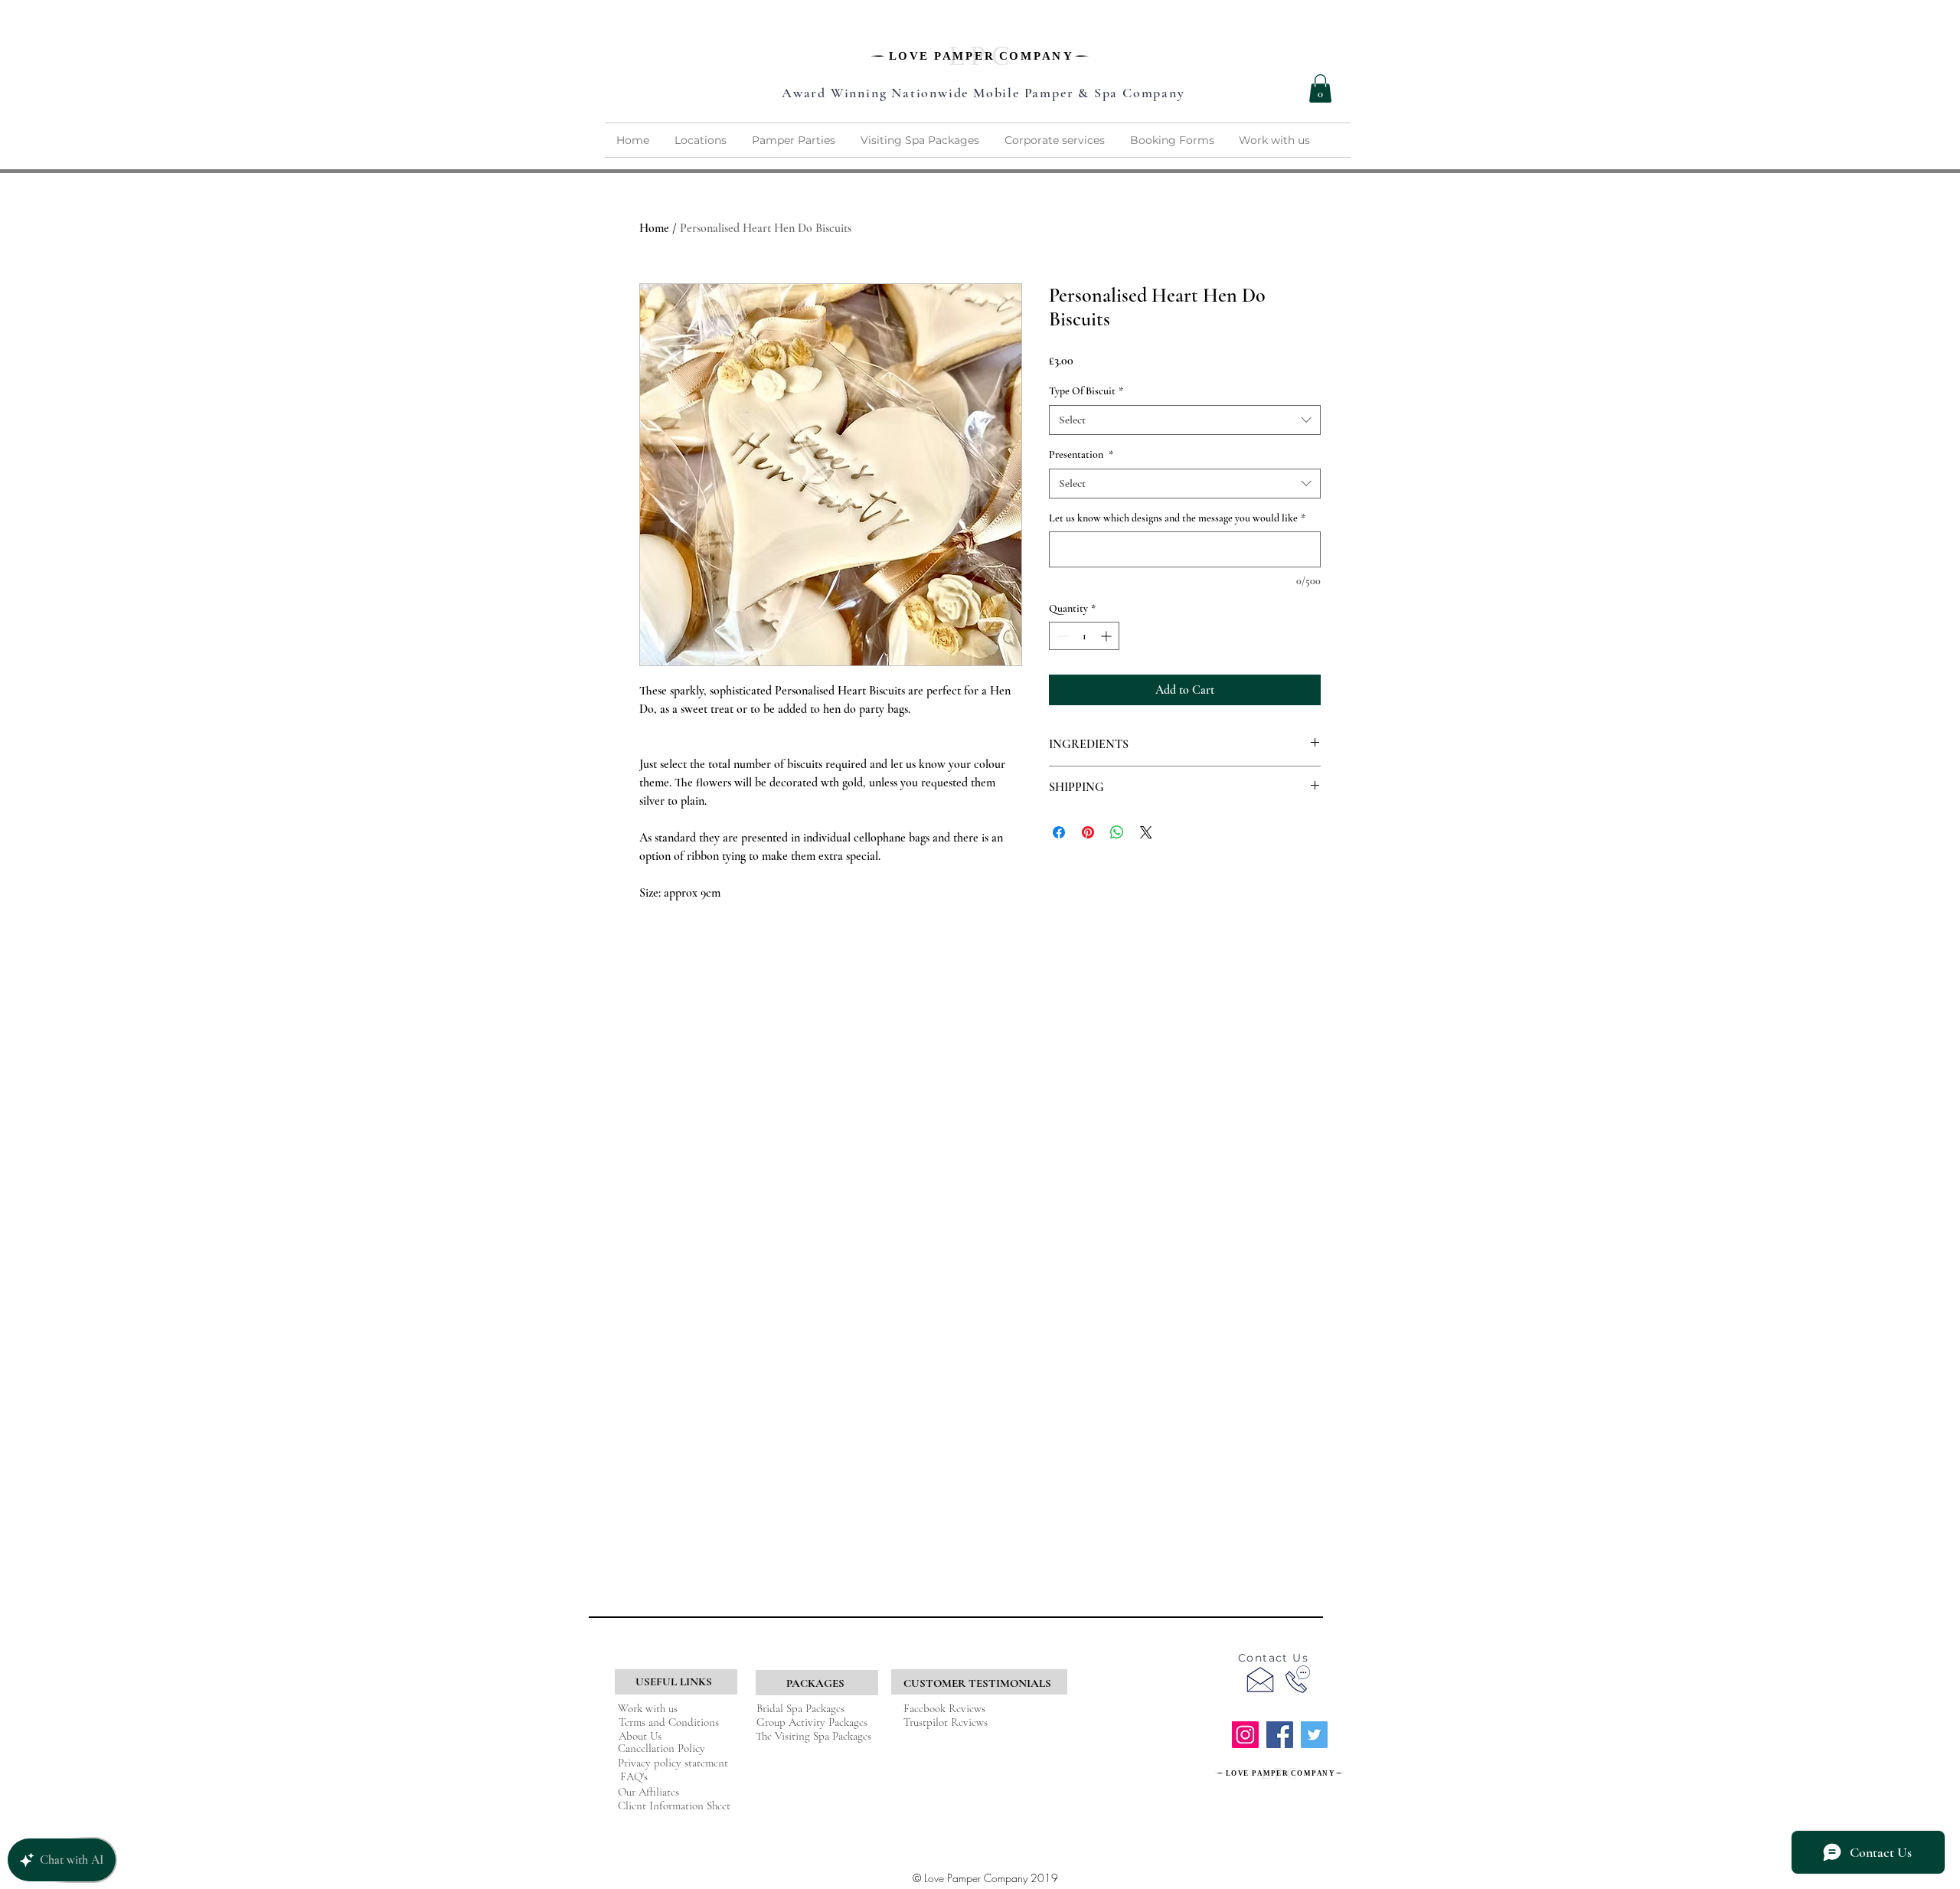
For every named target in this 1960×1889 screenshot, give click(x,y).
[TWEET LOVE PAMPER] (1314, 1735)
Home (654, 228)
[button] (1320, 88)
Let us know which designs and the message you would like (1177, 518)
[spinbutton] (1084, 636)
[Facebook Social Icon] (1280, 1735)
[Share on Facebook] (1059, 832)
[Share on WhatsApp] (1117, 832)
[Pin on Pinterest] (1088, 832)
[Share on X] (1146, 832)
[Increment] (1107, 636)
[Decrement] (1061, 636)
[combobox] (1185, 420)
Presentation (1081, 454)
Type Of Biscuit (1086, 391)
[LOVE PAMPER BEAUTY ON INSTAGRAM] (1245, 1735)
